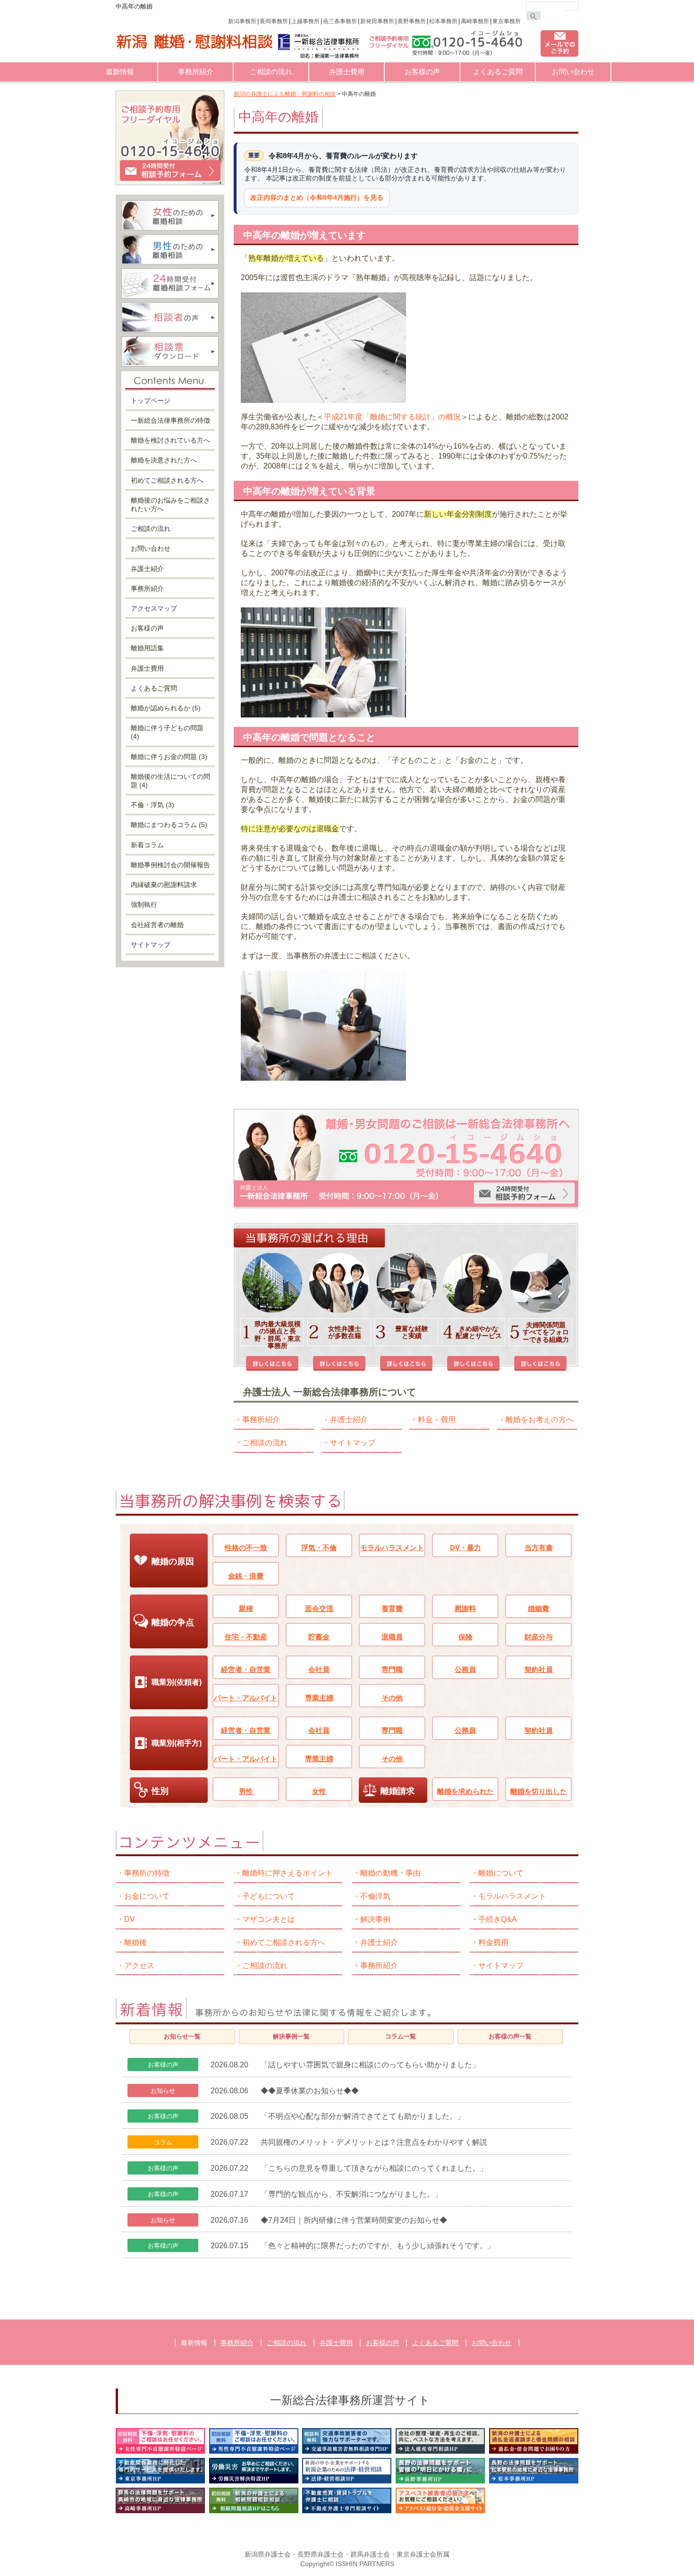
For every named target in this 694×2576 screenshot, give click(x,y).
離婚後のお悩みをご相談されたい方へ (170, 504)
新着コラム (147, 845)
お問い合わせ (573, 72)
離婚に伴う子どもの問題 (167, 732)
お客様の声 (422, 72)
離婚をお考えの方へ (540, 1420)
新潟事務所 (242, 21)
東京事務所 (507, 21)
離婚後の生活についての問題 (170, 781)
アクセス (139, 1966)
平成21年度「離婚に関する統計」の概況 (392, 417)
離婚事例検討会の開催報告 (170, 865)
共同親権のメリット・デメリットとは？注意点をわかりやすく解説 (374, 2142)
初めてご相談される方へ (167, 480)
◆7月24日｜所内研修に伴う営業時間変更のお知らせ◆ (354, 2220)
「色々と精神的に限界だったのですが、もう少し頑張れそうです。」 (378, 2246)
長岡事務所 (274, 21)
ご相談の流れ (271, 72)
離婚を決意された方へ (164, 460)
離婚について (501, 1873)
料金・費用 (437, 1420)
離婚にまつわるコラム (169, 825)
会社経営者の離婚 (157, 925)
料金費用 (493, 1942)
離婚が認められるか (166, 708)
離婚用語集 (147, 648)
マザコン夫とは (269, 1919)
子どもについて (269, 1896)
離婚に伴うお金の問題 (169, 757)
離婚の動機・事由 (390, 1873)
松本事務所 (443, 21)
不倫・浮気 (152, 805)
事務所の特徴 (147, 1873)
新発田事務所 (377, 21)
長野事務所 (412, 21)
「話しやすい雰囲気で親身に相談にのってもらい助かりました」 (370, 2065)
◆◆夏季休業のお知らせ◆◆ (310, 2091)
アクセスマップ (154, 608)
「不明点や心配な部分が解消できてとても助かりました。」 (363, 2116)
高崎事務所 (475, 21)
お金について (147, 1896)
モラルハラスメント (512, 1896)
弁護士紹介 (349, 1420)
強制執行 (144, 904)
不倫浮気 (375, 1896)
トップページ (151, 401)
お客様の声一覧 (510, 2036)
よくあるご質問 (498, 72)
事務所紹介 (196, 72)
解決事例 (375, 1919)
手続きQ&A (498, 1919)
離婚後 (135, 1942)
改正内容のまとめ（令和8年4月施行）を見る (317, 197)
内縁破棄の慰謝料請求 (164, 885)
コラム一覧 (401, 2036)
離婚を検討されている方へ (170, 440)
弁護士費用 (347, 72)
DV (130, 1919)
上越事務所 (305, 21)
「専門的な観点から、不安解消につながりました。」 (351, 2194)
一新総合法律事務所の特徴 (170, 420)
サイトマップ (353, 1443)
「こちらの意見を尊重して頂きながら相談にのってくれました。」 (374, 2168)
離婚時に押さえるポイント (288, 1873)
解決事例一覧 (291, 2036)
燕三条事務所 (340, 21)
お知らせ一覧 (182, 2036)
